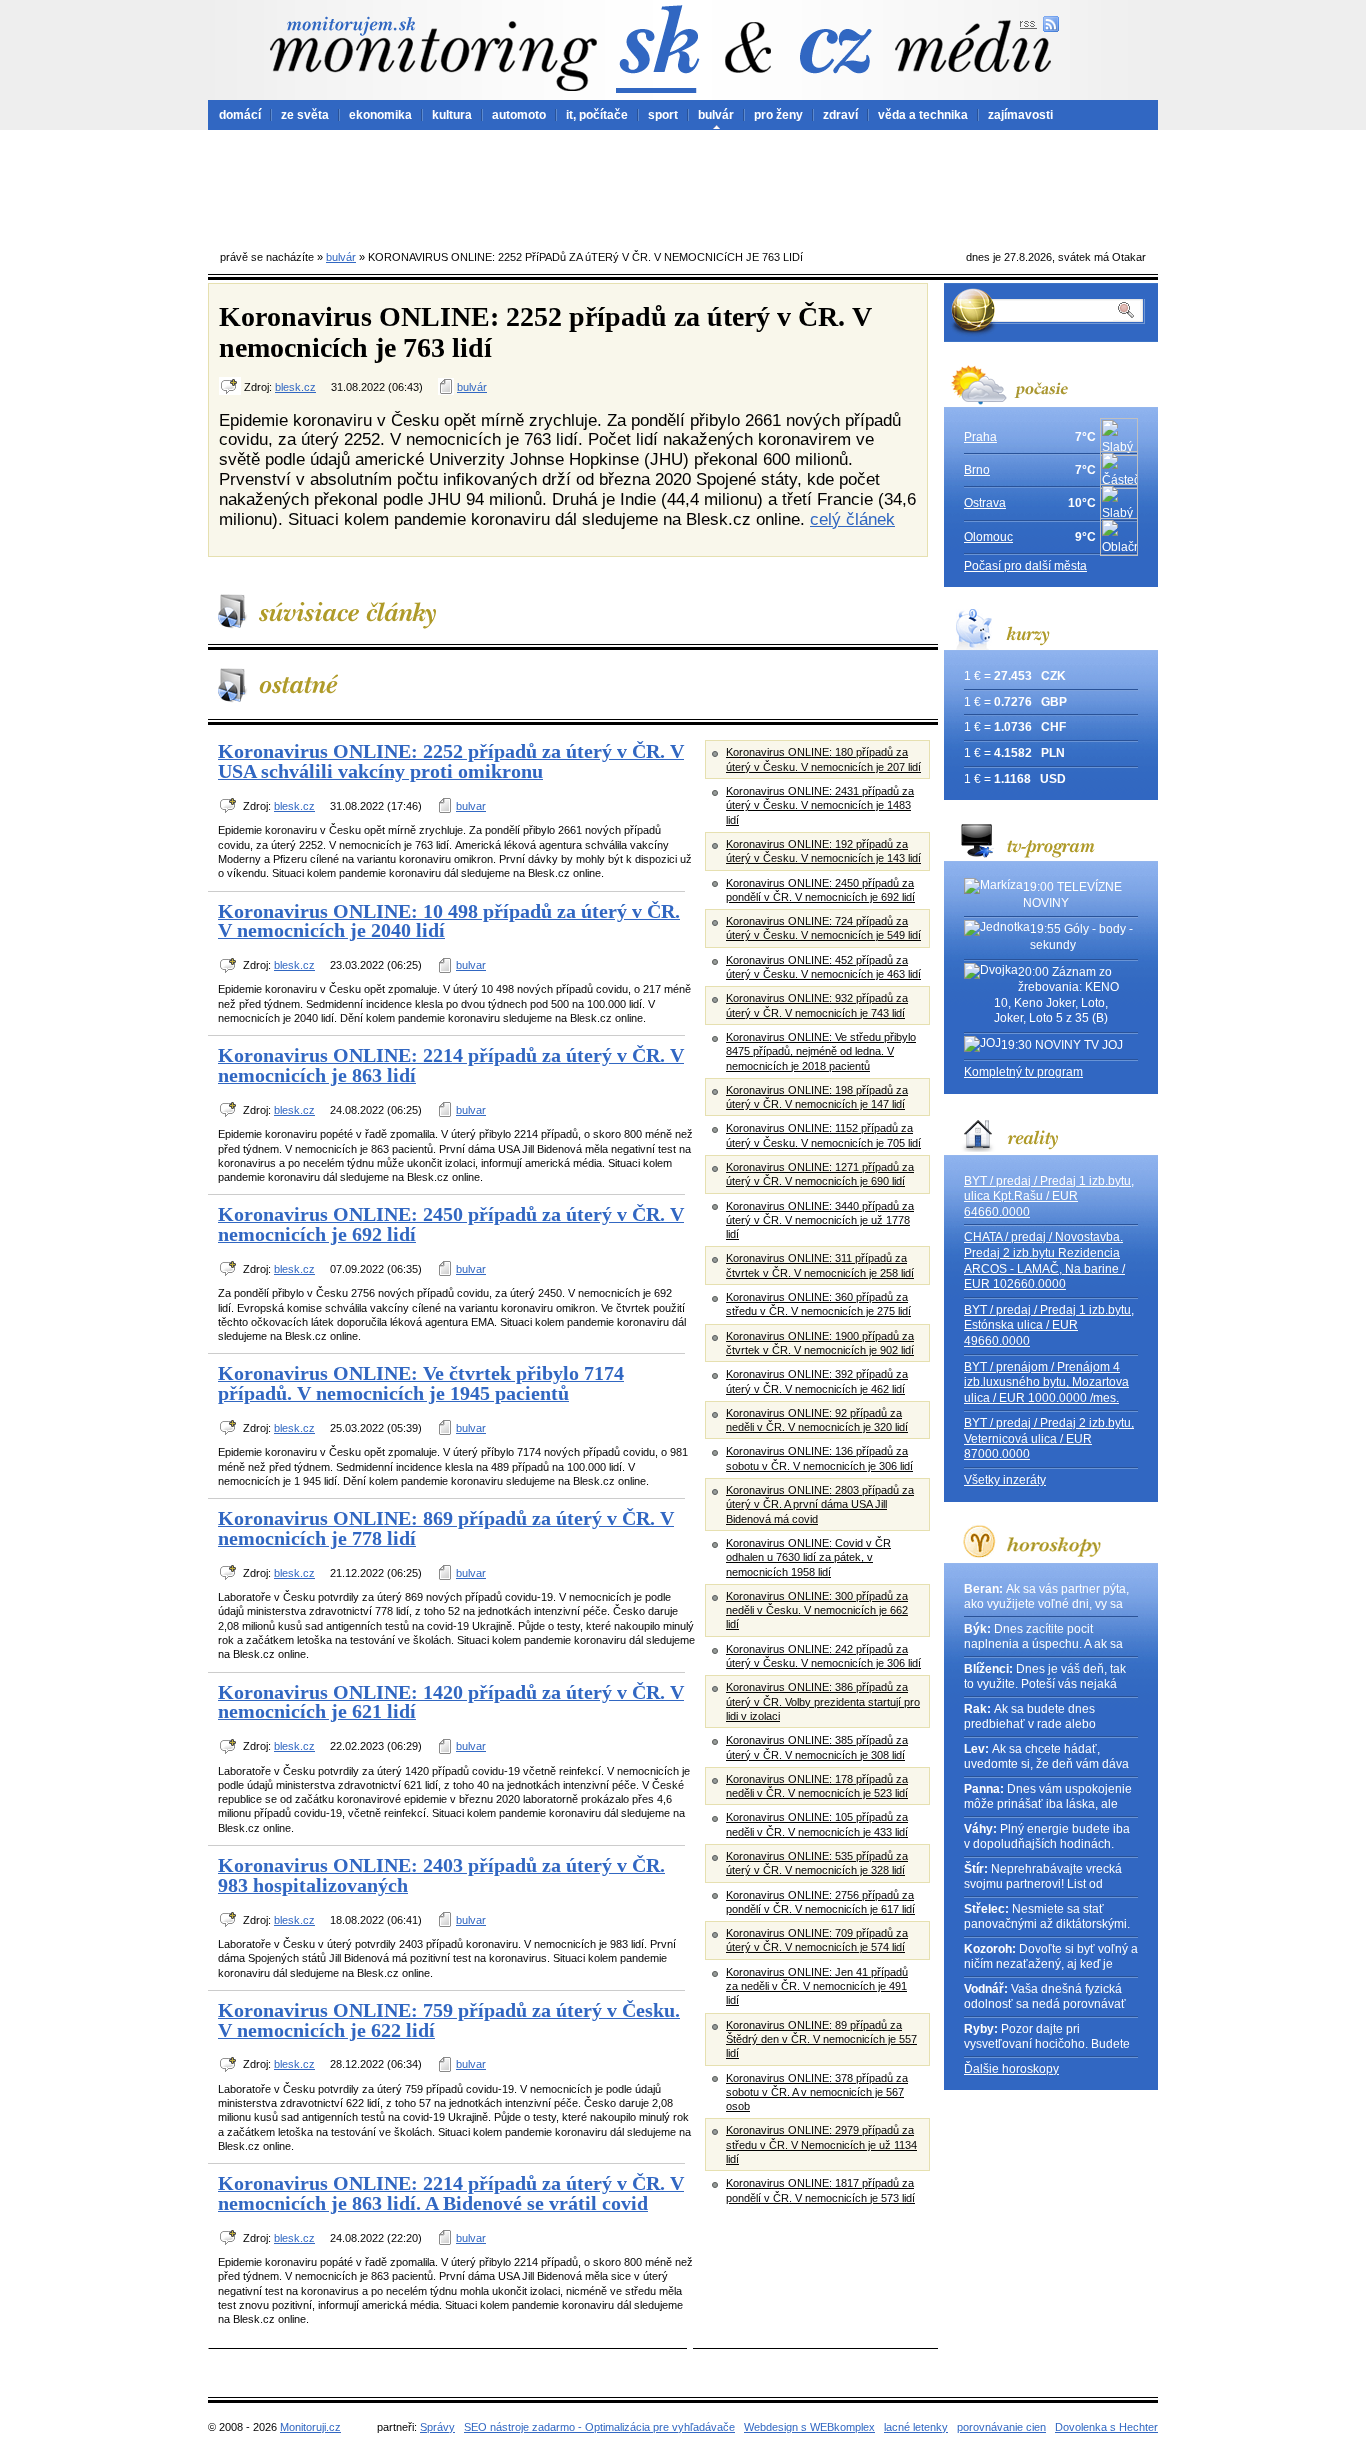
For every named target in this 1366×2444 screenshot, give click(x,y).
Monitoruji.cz (310, 2427)
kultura (452, 115)
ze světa (305, 115)
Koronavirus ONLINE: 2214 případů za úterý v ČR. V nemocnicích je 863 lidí (451, 1065)
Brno (977, 470)
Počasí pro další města (1025, 566)
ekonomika (380, 115)
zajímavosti (1020, 115)
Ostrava (985, 503)
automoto (519, 115)
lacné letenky (916, 2427)
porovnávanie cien (1001, 2427)
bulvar (471, 806)
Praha (980, 437)
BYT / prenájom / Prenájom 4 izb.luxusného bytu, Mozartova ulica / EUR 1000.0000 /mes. (1046, 1382)
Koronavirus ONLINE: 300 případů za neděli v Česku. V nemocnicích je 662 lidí (817, 1610)
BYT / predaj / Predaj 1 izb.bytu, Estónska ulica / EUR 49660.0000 (1049, 1325)
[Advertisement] (683, 185)
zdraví (840, 115)
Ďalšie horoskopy (1011, 2069)
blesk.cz (295, 387)
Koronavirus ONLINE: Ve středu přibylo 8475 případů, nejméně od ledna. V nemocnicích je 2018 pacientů (821, 1051)
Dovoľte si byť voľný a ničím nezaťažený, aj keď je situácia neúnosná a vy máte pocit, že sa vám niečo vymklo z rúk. (1051, 1957)
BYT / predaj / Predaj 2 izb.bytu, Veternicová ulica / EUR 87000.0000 (1049, 1438)
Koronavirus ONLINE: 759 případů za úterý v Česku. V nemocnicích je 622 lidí (449, 2020)
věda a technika (923, 115)
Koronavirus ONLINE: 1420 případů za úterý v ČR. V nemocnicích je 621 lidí (451, 1702)
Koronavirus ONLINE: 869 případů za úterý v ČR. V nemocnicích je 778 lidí (446, 1528)
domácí (240, 115)
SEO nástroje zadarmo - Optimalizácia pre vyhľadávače (599, 2427)
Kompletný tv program (1023, 1072)
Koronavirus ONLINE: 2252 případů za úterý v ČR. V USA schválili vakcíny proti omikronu (451, 761)
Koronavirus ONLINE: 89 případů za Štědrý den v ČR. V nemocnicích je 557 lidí (821, 2039)
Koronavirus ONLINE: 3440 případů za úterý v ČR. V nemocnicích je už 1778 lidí (820, 1220)
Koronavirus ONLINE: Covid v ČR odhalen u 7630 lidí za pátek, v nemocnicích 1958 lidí (808, 1557)
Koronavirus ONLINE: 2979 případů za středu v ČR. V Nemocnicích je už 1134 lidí (821, 2144)
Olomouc (988, 537)
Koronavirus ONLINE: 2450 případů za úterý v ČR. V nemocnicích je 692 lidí (451, 1224)
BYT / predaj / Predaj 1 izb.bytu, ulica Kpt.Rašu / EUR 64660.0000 (1049, 1196)
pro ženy (778, 115)
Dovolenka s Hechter (1106, 2427)
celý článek (852, 519)
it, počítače (597, 115)
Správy (437, 2427)
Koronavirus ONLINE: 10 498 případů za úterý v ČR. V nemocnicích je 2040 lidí (449, 921)
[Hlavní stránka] (433, 53)
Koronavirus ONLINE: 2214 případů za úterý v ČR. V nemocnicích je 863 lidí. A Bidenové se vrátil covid (451, 2193)
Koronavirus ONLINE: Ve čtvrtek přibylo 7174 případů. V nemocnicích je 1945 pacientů (421, 1383)
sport (663, 115)
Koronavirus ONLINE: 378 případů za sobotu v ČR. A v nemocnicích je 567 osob (817, 2092)
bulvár (716, 115)
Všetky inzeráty (1005, 1480)
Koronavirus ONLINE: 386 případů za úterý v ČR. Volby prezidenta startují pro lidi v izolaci (823, 1701)
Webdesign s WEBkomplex (809, 2427)
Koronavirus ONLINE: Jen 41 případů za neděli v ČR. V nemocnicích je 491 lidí (817, 1986)
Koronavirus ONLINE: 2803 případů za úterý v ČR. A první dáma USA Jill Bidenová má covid (820, 1504)
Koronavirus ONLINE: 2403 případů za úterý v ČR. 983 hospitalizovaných (441, 1875)
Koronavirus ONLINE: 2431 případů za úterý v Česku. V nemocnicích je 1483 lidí (820, 805)
